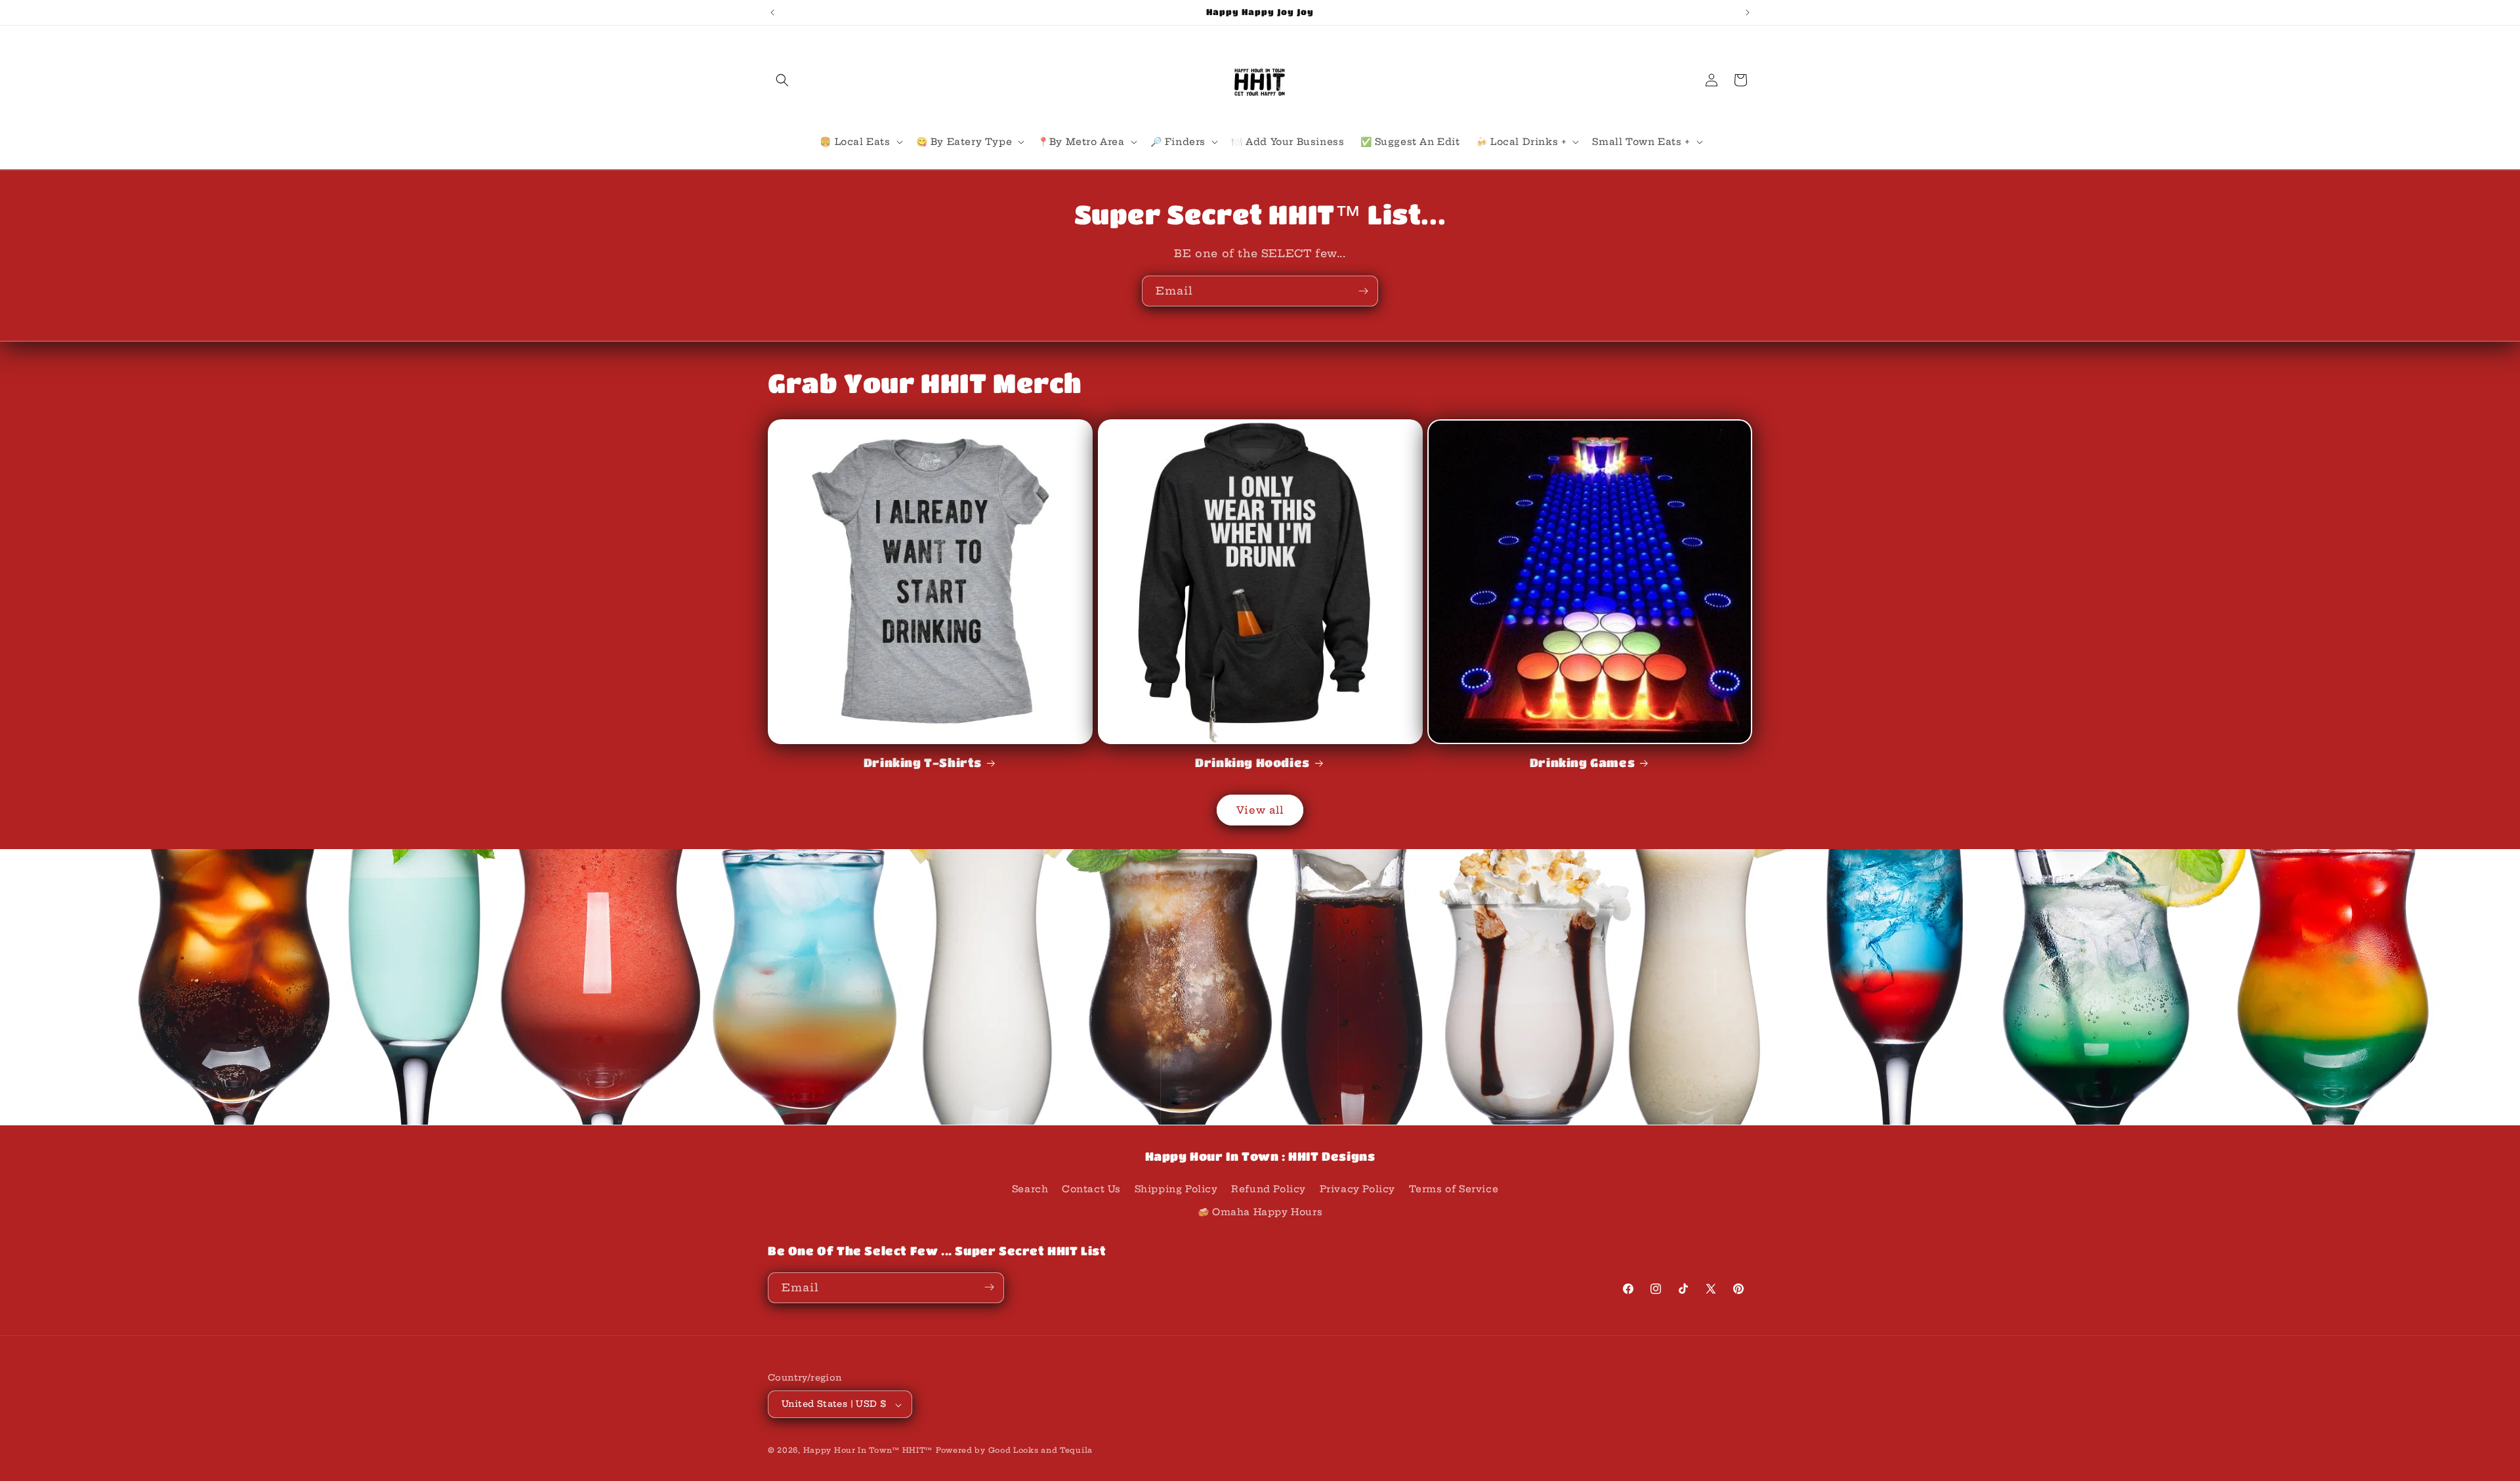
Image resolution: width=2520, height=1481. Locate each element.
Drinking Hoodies (1252, 762)
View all (1260, 810)
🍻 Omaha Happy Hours (1260, 1212)
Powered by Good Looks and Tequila (1014, 1451)
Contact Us (1091, 1188)
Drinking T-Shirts (923, 762)
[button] (782, 80)
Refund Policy (1269, 1188)
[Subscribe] (1363, 291)
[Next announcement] (1748, 12)
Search (1030, 1188)
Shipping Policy (1176, 1188)
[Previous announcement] (772, 12)
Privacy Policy (1357, 1188)
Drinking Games (1582, 762)
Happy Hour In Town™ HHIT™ (868, 1451)
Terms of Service (1454, 1188)
